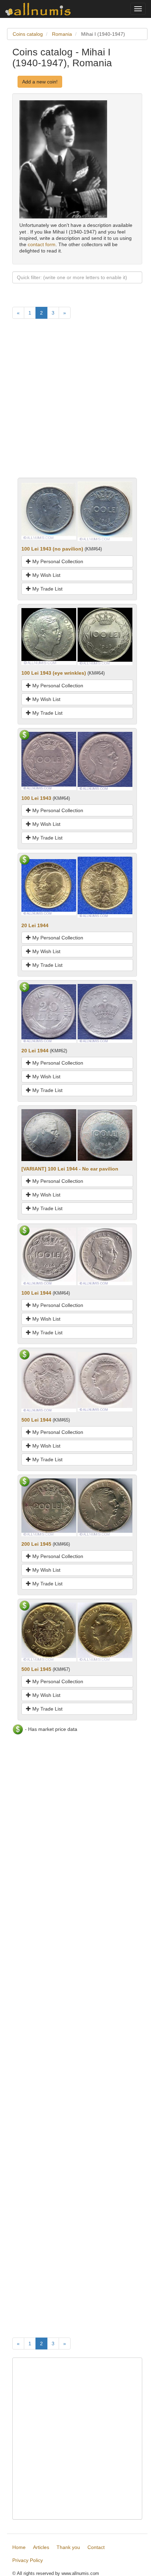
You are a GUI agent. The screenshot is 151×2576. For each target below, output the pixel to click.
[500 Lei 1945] (49, 1632)
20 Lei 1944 (35, 925)
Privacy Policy (28, 2560)
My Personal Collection (57, 561)
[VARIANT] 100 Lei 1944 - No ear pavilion (70, 1169)
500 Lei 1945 (36, 1669)
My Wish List (46, 575)
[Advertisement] (75, 402)
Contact (96, 2547)
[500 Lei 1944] (49, 1381)
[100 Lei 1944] (49, 1256)
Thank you (68, 2547)
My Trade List (47, 589)
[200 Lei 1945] (49, 1507)
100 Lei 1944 (36, 1293)
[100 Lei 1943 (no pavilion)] (49, 511)
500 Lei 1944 (36, 1420)
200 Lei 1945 (36, 1544)
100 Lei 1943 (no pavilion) (52, 549)
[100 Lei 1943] (49, 761)
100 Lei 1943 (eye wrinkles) (54, 673)
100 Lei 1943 (36, 798)
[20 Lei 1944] (49, 887)
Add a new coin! (40, 82)
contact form (42, 244)
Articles (41, 2547)
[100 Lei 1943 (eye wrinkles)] (49, 636)
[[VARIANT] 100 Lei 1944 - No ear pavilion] (49, 1135)
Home (19, 2547)
